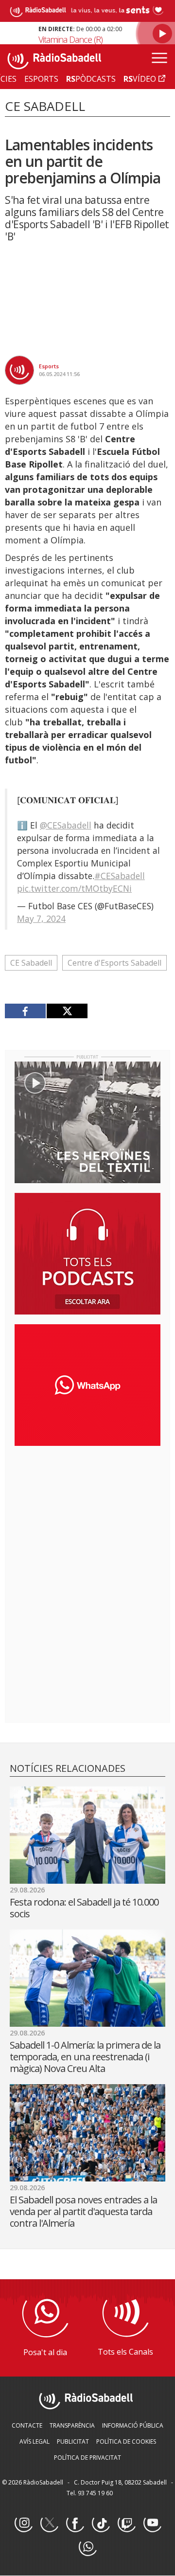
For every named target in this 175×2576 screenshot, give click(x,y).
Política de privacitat (87, 2458)
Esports (49, 366)
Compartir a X (67, 1011)
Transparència (72, 2425)
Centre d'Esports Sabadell (114, 963)
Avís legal (35, 2441)
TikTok (101, 2523)
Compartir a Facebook (26, 1011)
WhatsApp (87, 2547)
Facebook (75, 2523)
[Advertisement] (87, 1516)
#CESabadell (120, 876)
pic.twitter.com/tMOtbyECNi (74, 888)
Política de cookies (126, 2441)
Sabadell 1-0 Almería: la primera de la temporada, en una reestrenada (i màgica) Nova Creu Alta (85, 2057)
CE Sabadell (31, 963)
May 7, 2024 (41, 919)
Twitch (126, 2523)
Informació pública (133, 2425)
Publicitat (73, 2441)
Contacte (27, 2425)
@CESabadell (66, 825)
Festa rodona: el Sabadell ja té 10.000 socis (84, 1908)
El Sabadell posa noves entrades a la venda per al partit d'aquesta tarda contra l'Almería (83, 2211)
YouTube (152, 2523)
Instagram (23, 2523)
